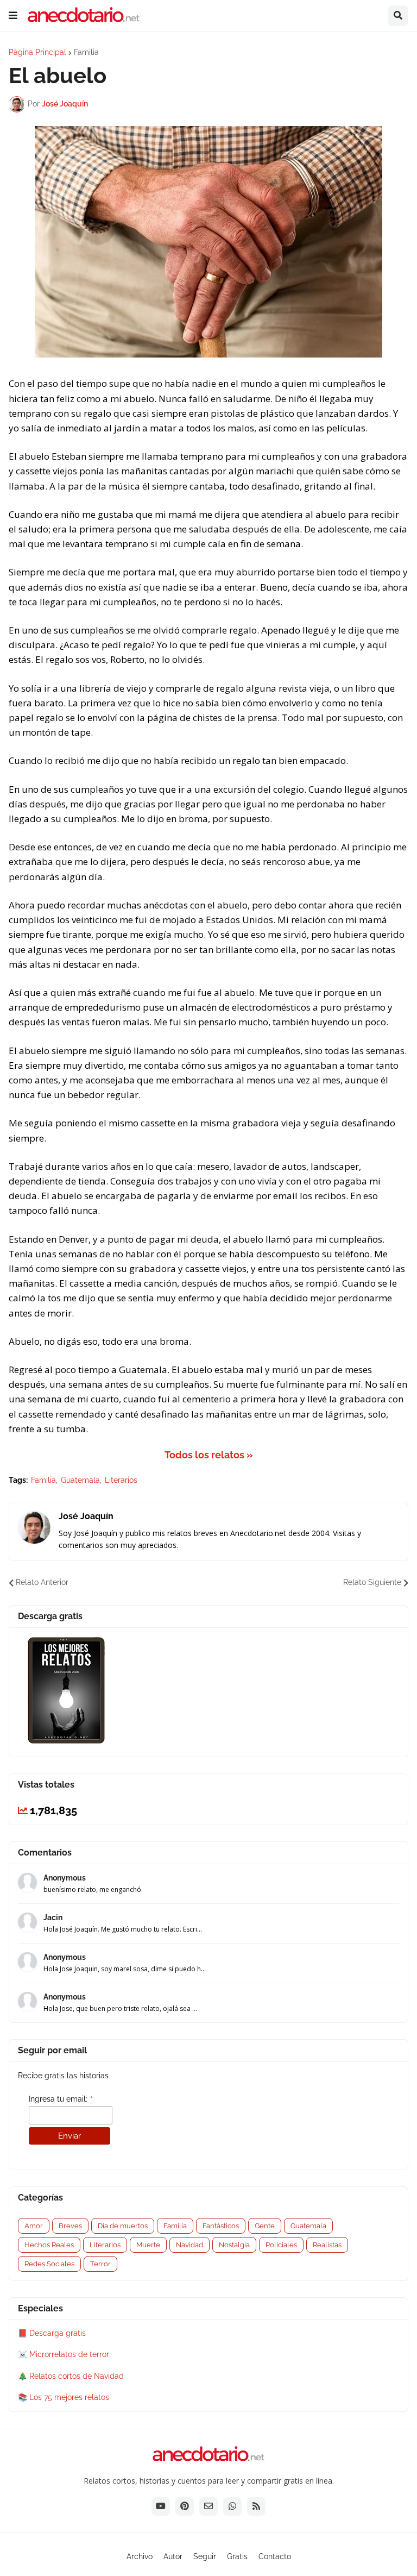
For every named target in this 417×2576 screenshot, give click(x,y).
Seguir (205, 2556)
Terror (100, 2264)
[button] (13, 16)
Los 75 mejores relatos (69, 2397)
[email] (208, 2506)
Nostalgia (234, 2245)
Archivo (140, 2556)
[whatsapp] (232, 2506)
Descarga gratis (58, 2333)
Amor (34, 2226)
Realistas (327, 2245)
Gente (265, 2226)
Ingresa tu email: (61, 2099)
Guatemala (80, 1480)
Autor (173, 2556)
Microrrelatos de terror (69, 2354)
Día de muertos (123, 2226)
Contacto (275, 2556)
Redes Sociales (49, 2264)
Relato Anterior (42, 1582)
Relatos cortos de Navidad (77, 2376)
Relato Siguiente (372, 1582)
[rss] (256, 2506)
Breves (70, 2226)
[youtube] (161, 2506)
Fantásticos (221, 2226)
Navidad (189, 2245)
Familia (86, 52)
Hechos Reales (49, 2245)
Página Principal (37, 52)
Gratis (237, 2556)
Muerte (148, 2245)
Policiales (281, 2245)
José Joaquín (86, 1516)
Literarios (121, 1480)
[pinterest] (185, 2506)
